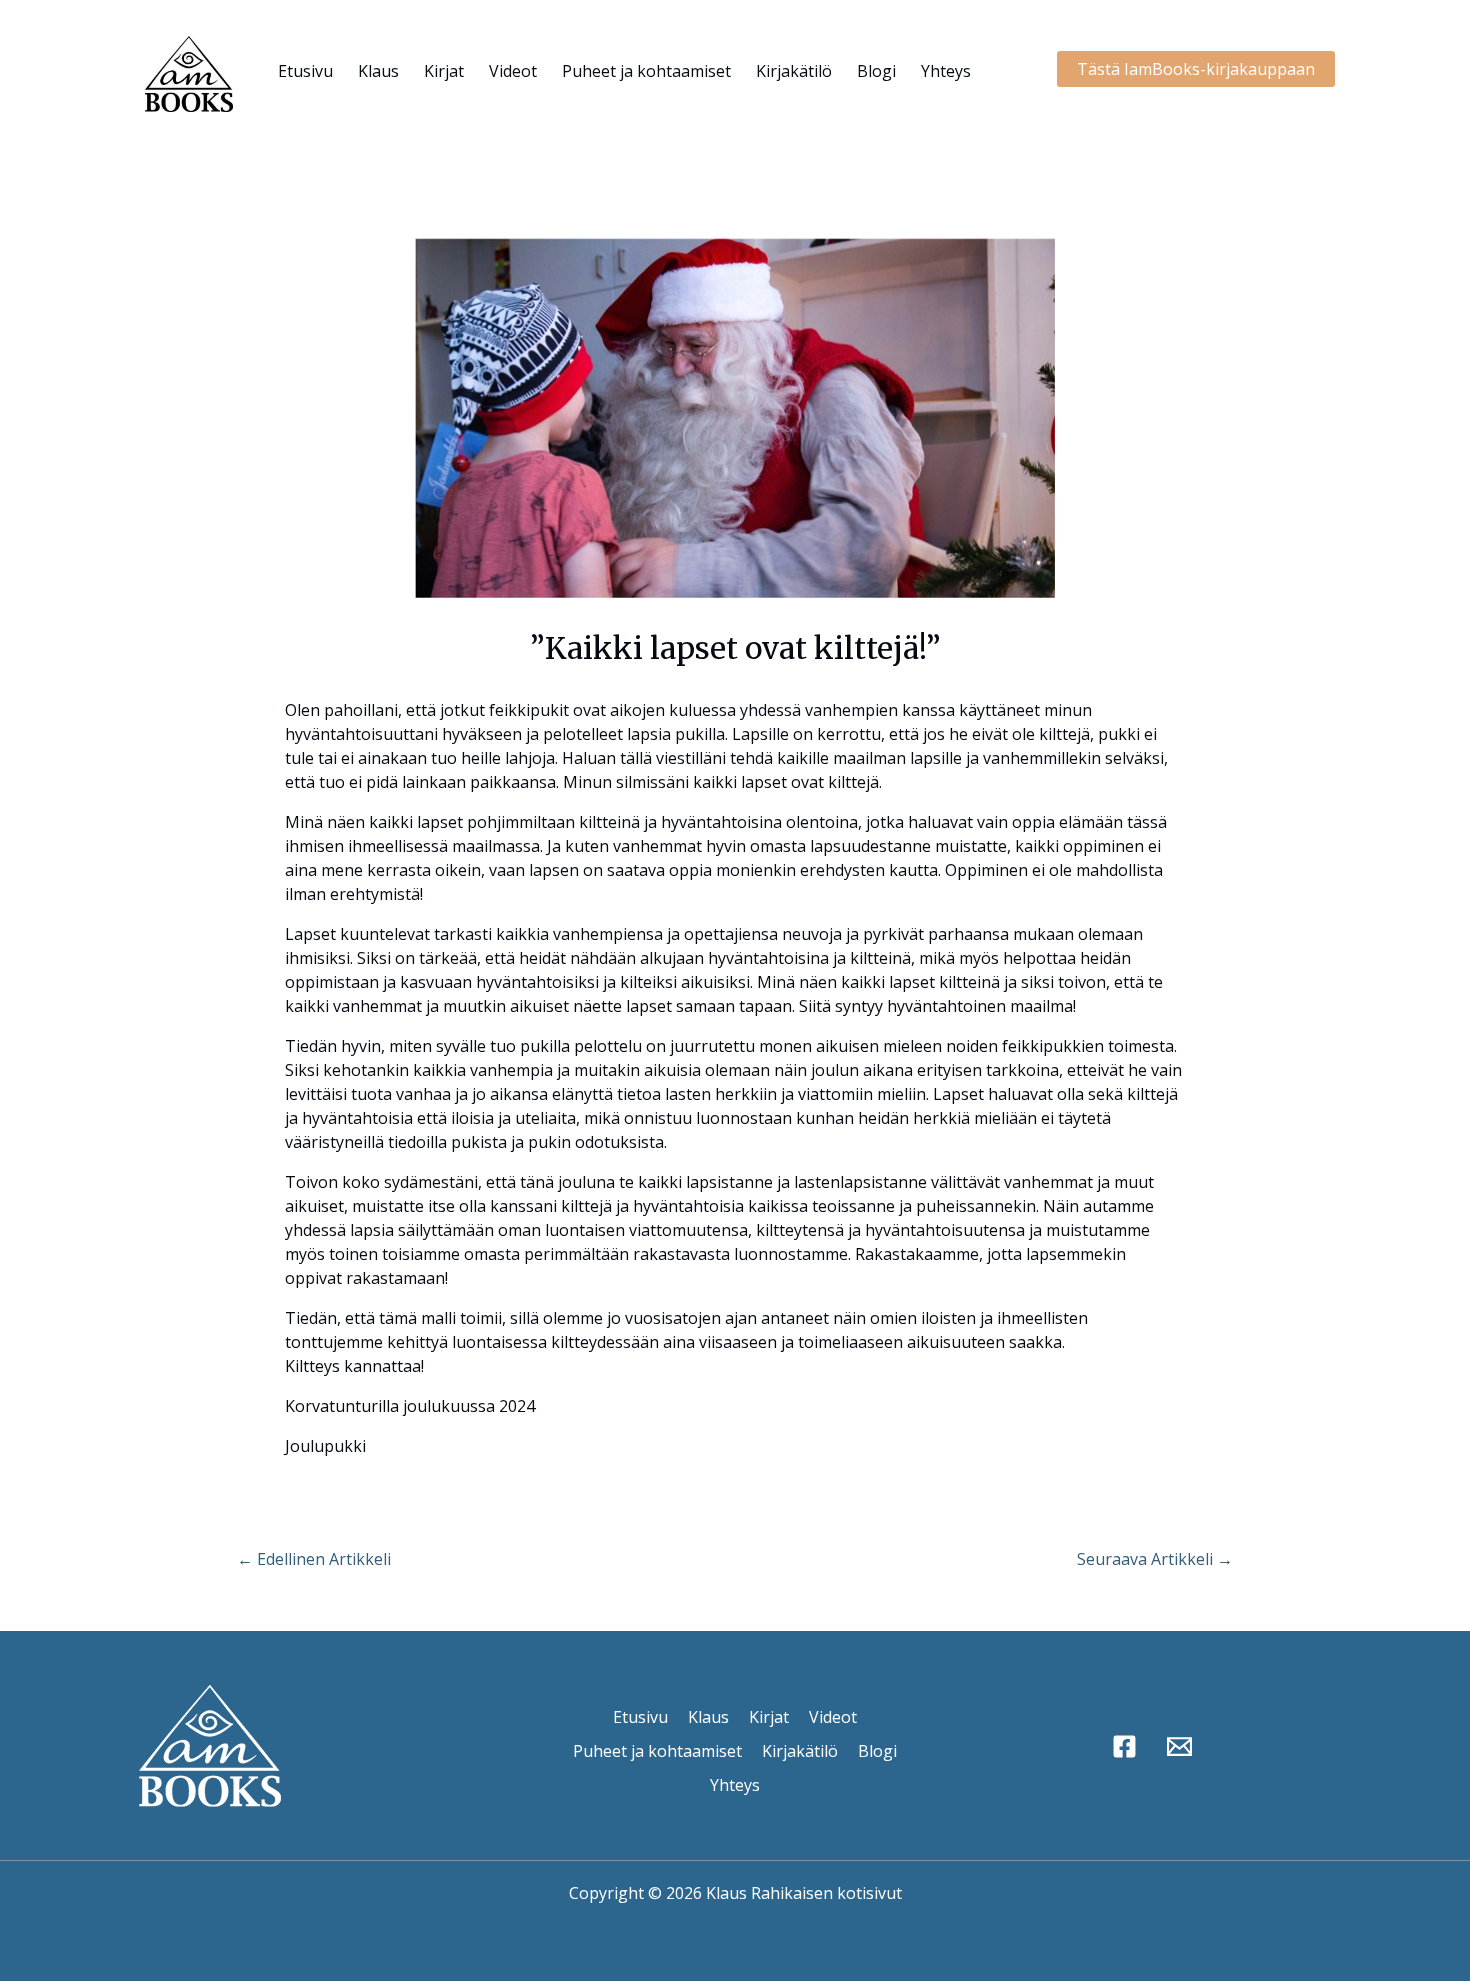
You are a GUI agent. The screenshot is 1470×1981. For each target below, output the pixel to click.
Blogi (876, 71)
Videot (513, 71)
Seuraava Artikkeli (1155, 1559)
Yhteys (946, 71)
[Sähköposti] (1179, 1746)
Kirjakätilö (794, 71)
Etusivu (305, 71)
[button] (1196, 69)
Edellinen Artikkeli (314, 1559)
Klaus (378, 71)
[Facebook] (1124, 1746)
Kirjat (444, 71)
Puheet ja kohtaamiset (646, 71)
